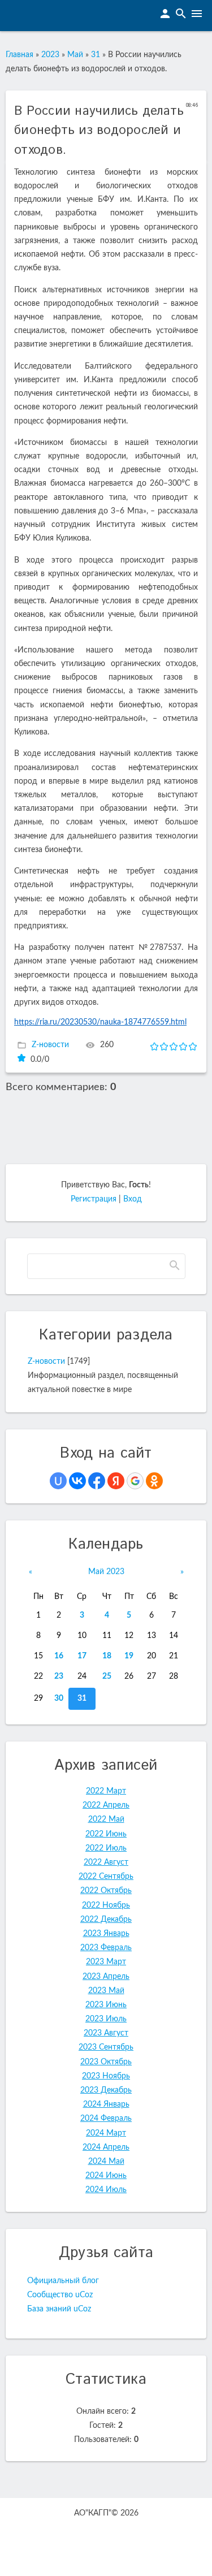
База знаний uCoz (59, 2309)
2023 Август (106, 2033)
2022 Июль (106, 1848)
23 (59, 1676)
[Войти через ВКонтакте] (77, 1481)
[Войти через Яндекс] (116, 1481)
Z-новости (50, 1045)
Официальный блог (63, 2281)
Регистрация (94, 1199)
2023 (50, 55)
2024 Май (106, 2162)
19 (129, 1656)
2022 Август (106, 1862)
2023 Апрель (106, 1977)
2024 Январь (106, 2104)
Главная (20, 55)
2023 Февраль (106, 1948)
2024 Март (106, 2133)
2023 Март (106, 1962)
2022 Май (106, 1819)
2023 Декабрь (106, 2090)
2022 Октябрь (106, 1891)
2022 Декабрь (106, 1920)
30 (59, 1698)
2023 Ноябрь (106, 2076)
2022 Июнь (106, 1834)
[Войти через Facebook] (97, 1481)
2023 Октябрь (106, 2062)
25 (107, 1676)
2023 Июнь (106, 2005)
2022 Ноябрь (106, 1905)
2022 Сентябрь (106, 1877)
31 (96, 55)
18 (107, 1656)
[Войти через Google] (135, 1481)
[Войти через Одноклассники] (154, 1481)
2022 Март (106, 1791)
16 (59, 1656)
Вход (133, 1199)
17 (82, 1656)
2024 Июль (106, 2190)
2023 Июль (106, 2019)
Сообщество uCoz (60, 2295)
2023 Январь (106, 1934)
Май (75, 55)
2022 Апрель (106, 1805)
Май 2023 (106, 1572)
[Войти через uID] (58, 1481)
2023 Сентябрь (106, 2047)
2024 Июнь (106, 2176)
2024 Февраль (106, 2119)
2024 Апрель (106, 2147)
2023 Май (106, 1991)
